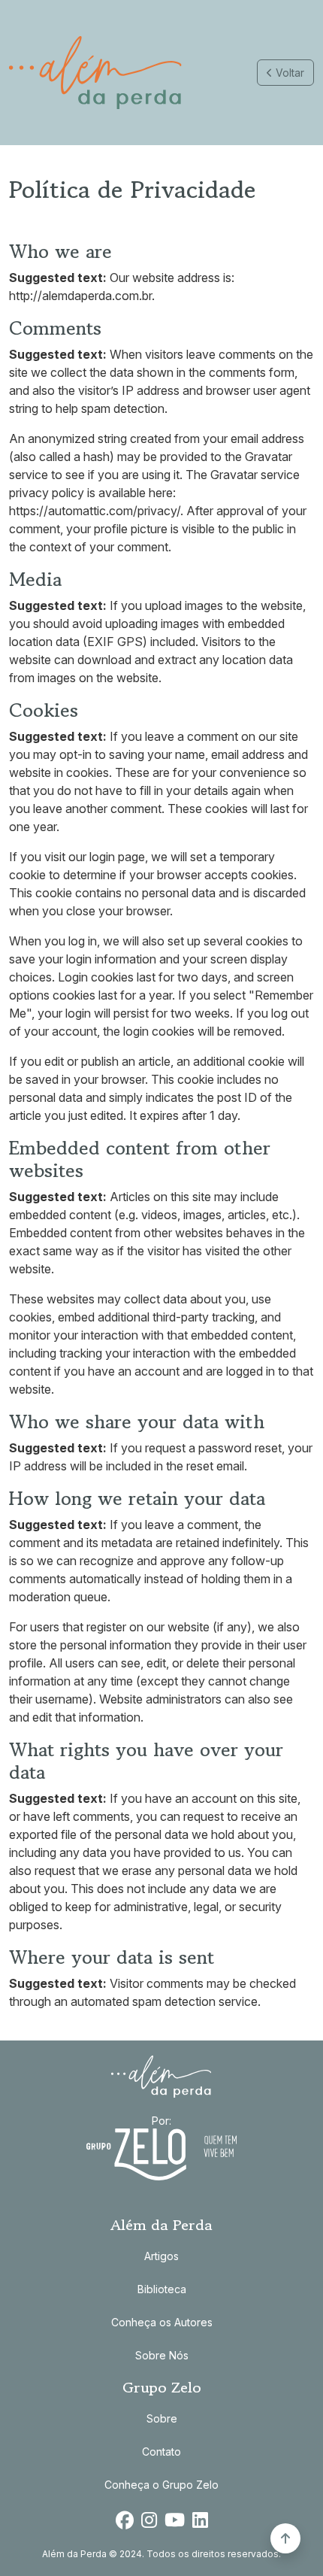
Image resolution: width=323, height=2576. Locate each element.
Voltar (288, 73)
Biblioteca (162, 2289)
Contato (161, 2452)
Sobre (162, 2418)
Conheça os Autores (162, 2322)
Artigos (161, 2256)
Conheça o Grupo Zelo (161, 2485)
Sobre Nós (162, 2355)
